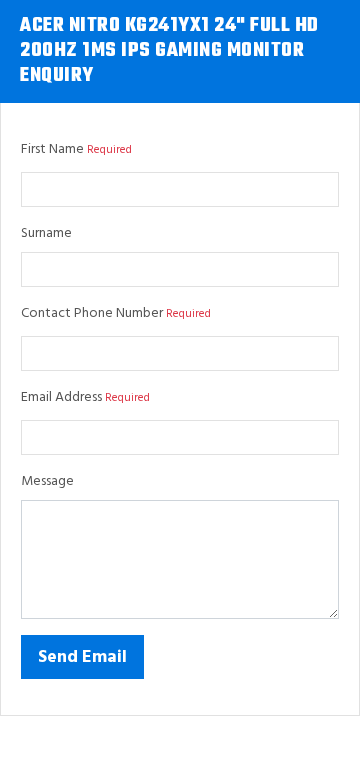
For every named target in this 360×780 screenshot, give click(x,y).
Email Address (61, 397)
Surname (46, 233)
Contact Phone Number (92, 313)
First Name (52, 149)
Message (47, 481)
